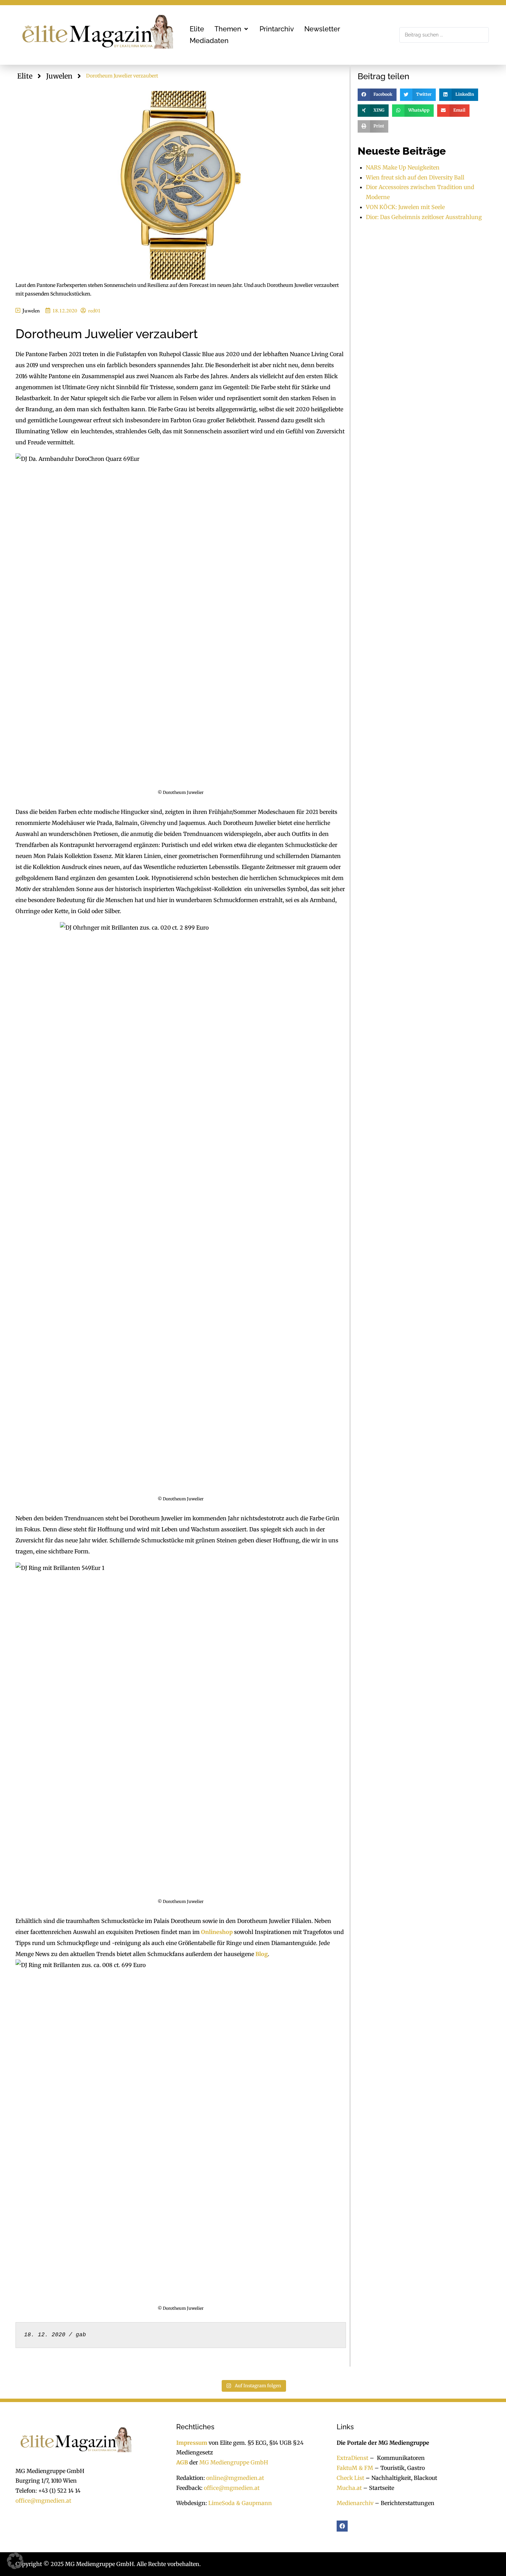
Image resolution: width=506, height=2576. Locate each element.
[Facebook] (342, 2526)
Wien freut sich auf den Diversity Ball (415, 177)
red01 (94, 311)
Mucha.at (349, 2488)
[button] (232, 29)
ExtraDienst (352, 2458)
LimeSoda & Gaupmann (240, 2503)
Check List (350, 2478)
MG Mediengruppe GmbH (234, 2462)
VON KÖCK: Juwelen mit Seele (405, 207)
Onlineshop (217, 1932)
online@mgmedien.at (235, 2478)
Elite (25, 76)
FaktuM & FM (355, 2468)
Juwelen (59, 76)
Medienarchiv (355, 2503)
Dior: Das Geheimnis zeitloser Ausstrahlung (424, 217)
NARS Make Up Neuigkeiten (403, 167)
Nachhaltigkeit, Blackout (401, 2478)
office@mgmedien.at (43, 2501)
